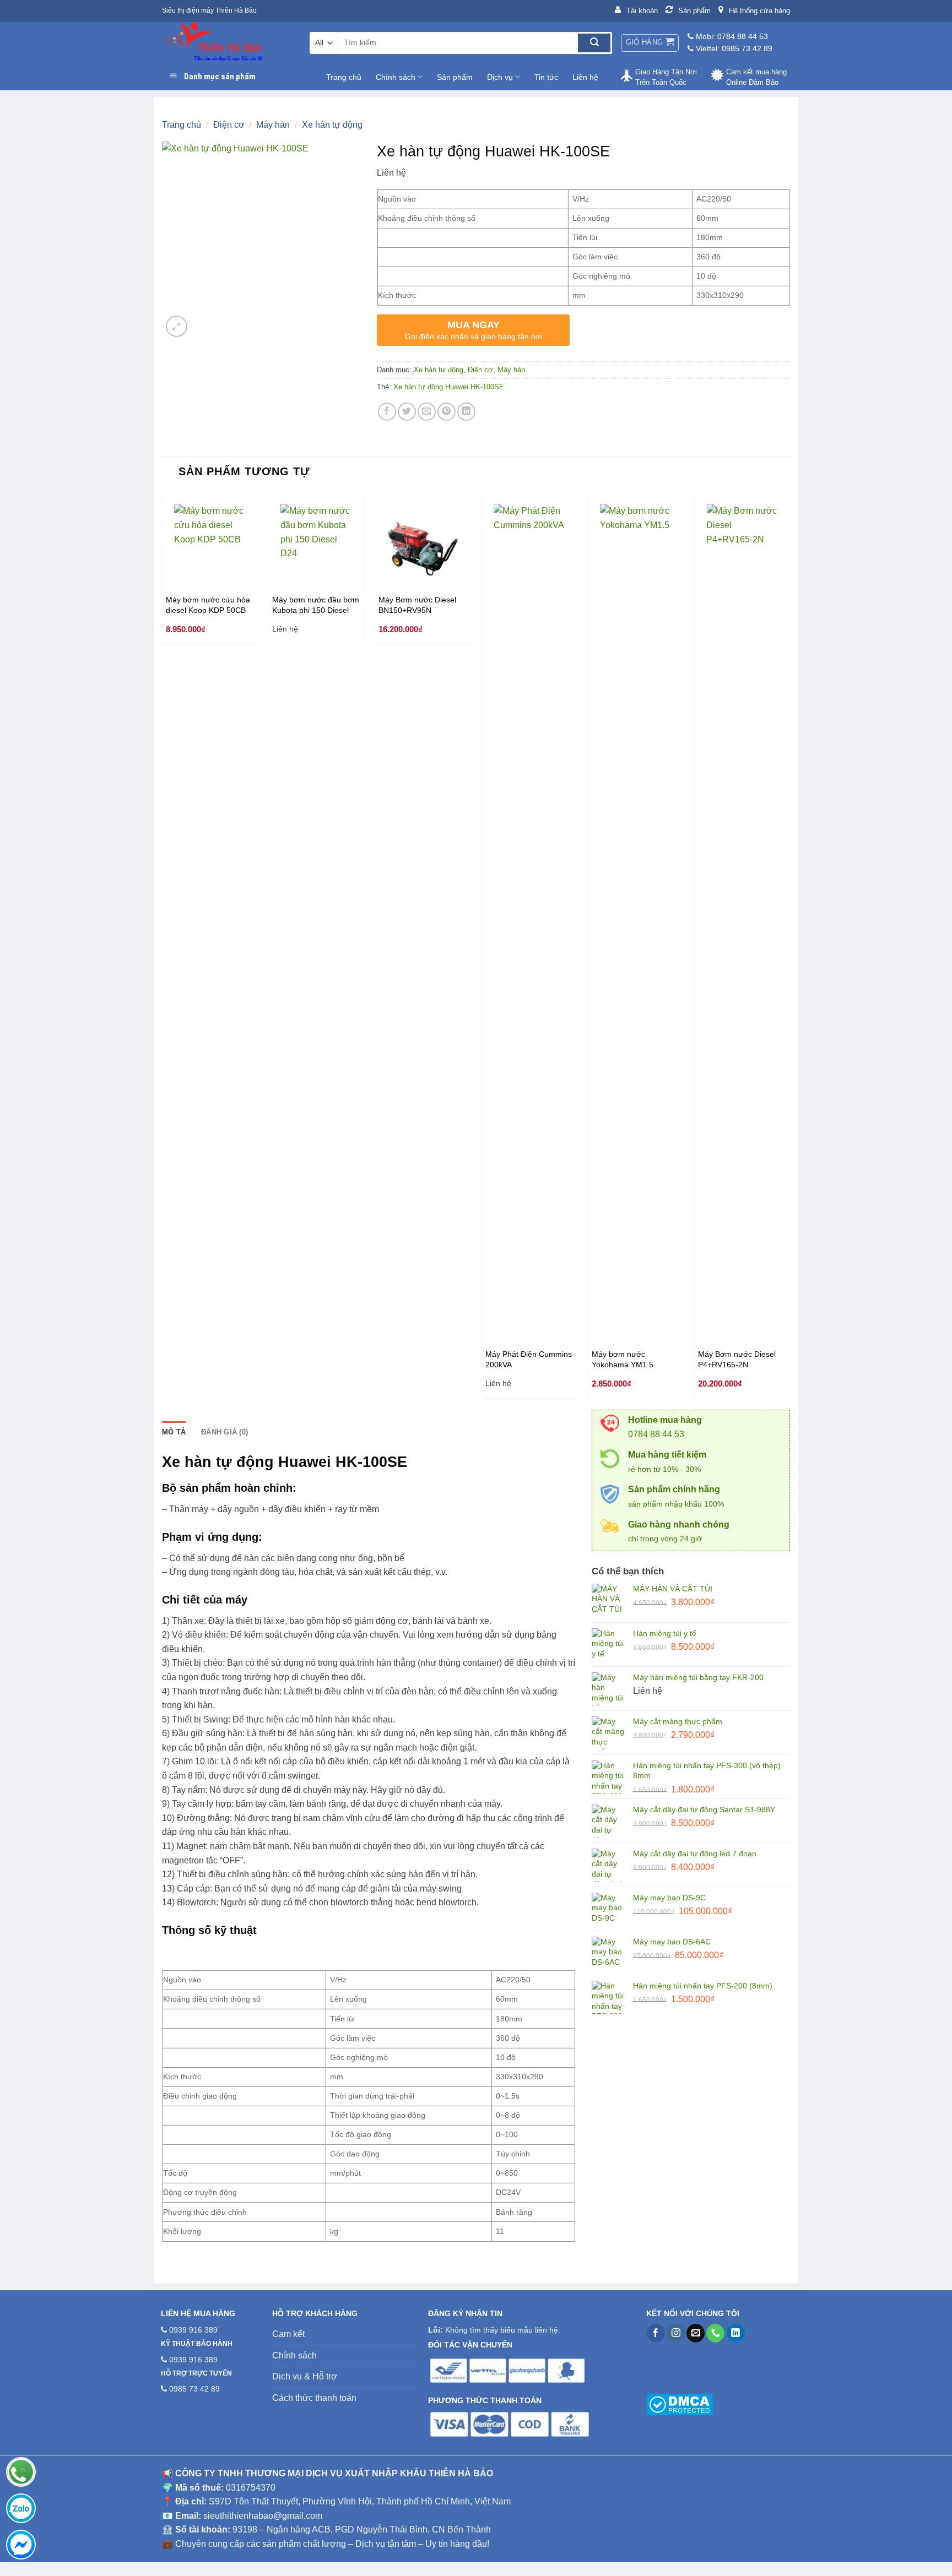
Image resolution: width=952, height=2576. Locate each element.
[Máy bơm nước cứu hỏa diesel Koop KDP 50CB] (210, 540)
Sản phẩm (455, 77)
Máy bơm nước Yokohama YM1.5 (623, 1359)
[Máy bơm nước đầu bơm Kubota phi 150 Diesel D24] (316, 540)
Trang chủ (344, 77)
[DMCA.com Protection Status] (680, 2404)
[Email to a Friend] (427, 412)
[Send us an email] (696, 2333)
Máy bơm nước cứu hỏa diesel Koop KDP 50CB (208, 605)
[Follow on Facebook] (656, 2333)
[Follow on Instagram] (676, 2333)
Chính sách (396, 77)
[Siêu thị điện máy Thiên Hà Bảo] (228, 43)
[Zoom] (177, 326)
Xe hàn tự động (332, 125)
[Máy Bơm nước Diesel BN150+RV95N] (423, 540)
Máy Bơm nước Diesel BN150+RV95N (417, 605)
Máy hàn (273, 125)
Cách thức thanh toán (314, 2398)
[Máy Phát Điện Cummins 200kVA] (529, 917)
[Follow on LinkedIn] (736, 2333)
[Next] (789, 950)
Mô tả (174, 1432)
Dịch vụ (500, 77)
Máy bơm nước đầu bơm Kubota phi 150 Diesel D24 (316, 605)
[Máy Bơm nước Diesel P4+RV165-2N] (742, 917)
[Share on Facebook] (387, 412)
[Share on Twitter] (407, 412)
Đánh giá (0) (225, 1432)
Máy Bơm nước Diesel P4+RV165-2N (737, 1359)
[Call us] (715, 2333)
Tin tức (546, 77)
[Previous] (163, 950)
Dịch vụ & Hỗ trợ (305, 2376)
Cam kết (288, 2334)
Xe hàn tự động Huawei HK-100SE (449, 387)
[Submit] (594, 43)
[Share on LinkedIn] (466, 412)
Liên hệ (585, 77)
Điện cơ (229, 125)
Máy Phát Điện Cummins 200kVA (529, 1359)
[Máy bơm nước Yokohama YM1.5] (636, 917)
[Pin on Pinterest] (447, 412)
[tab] (174, 1432)
